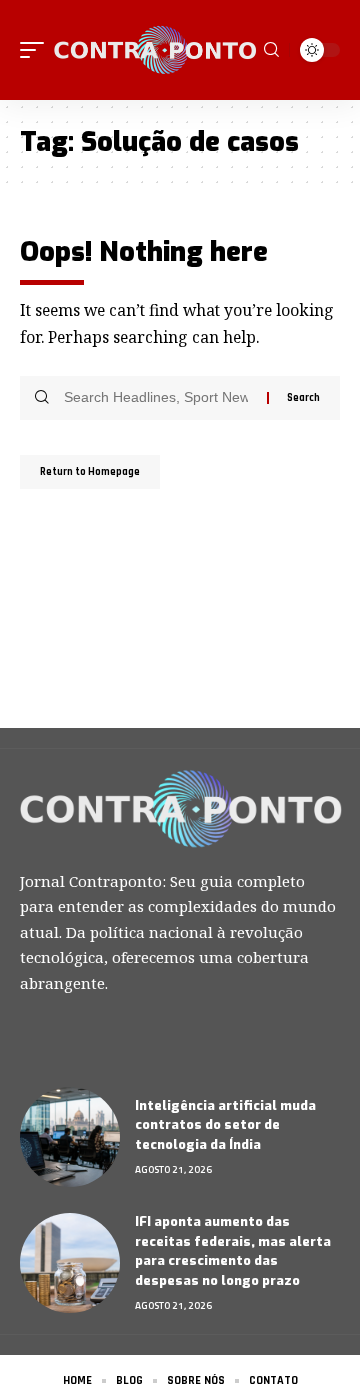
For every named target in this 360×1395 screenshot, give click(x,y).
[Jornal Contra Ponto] (156, 50)
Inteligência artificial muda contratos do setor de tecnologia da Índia (225, 1125)
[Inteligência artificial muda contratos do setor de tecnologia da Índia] (70, 1137)
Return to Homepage (90, 472)
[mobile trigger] (37, 50)
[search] (271, 50)
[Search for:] (158, 398)
